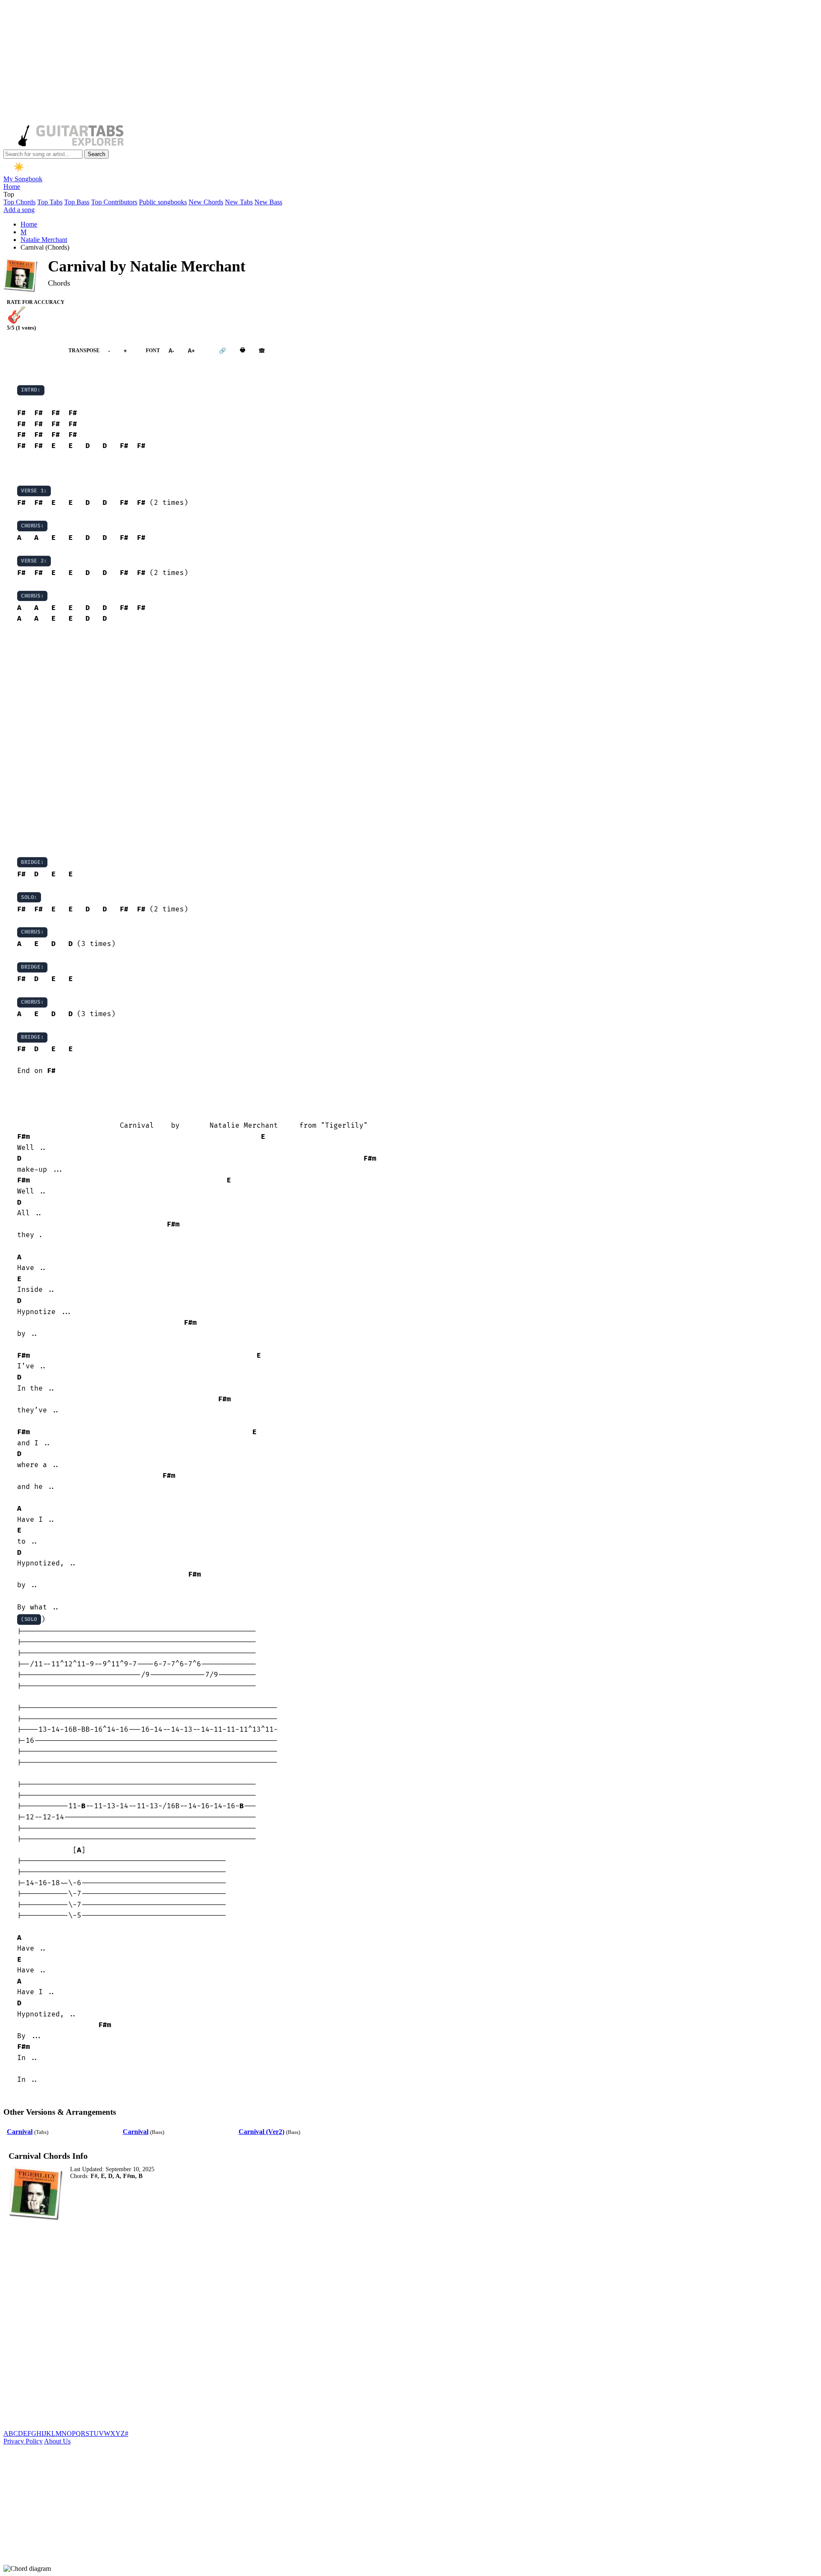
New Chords (206, 202)
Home (12, 187)
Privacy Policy (23, 2441)
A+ (191, 351)
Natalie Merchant (44, 240)
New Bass (268, 202)
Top (9, 194)
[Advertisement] (260, 63)
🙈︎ (262, 351)
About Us (57, 2441)
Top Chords (19, 202)
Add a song (19, 210)
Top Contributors (114, 202)
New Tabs (239, 202)
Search (96, 154)
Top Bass (77, 202)
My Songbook (23, 179)
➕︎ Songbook (32, 350)
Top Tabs (50, 202)
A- (171, 351)
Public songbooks (163, 202)
